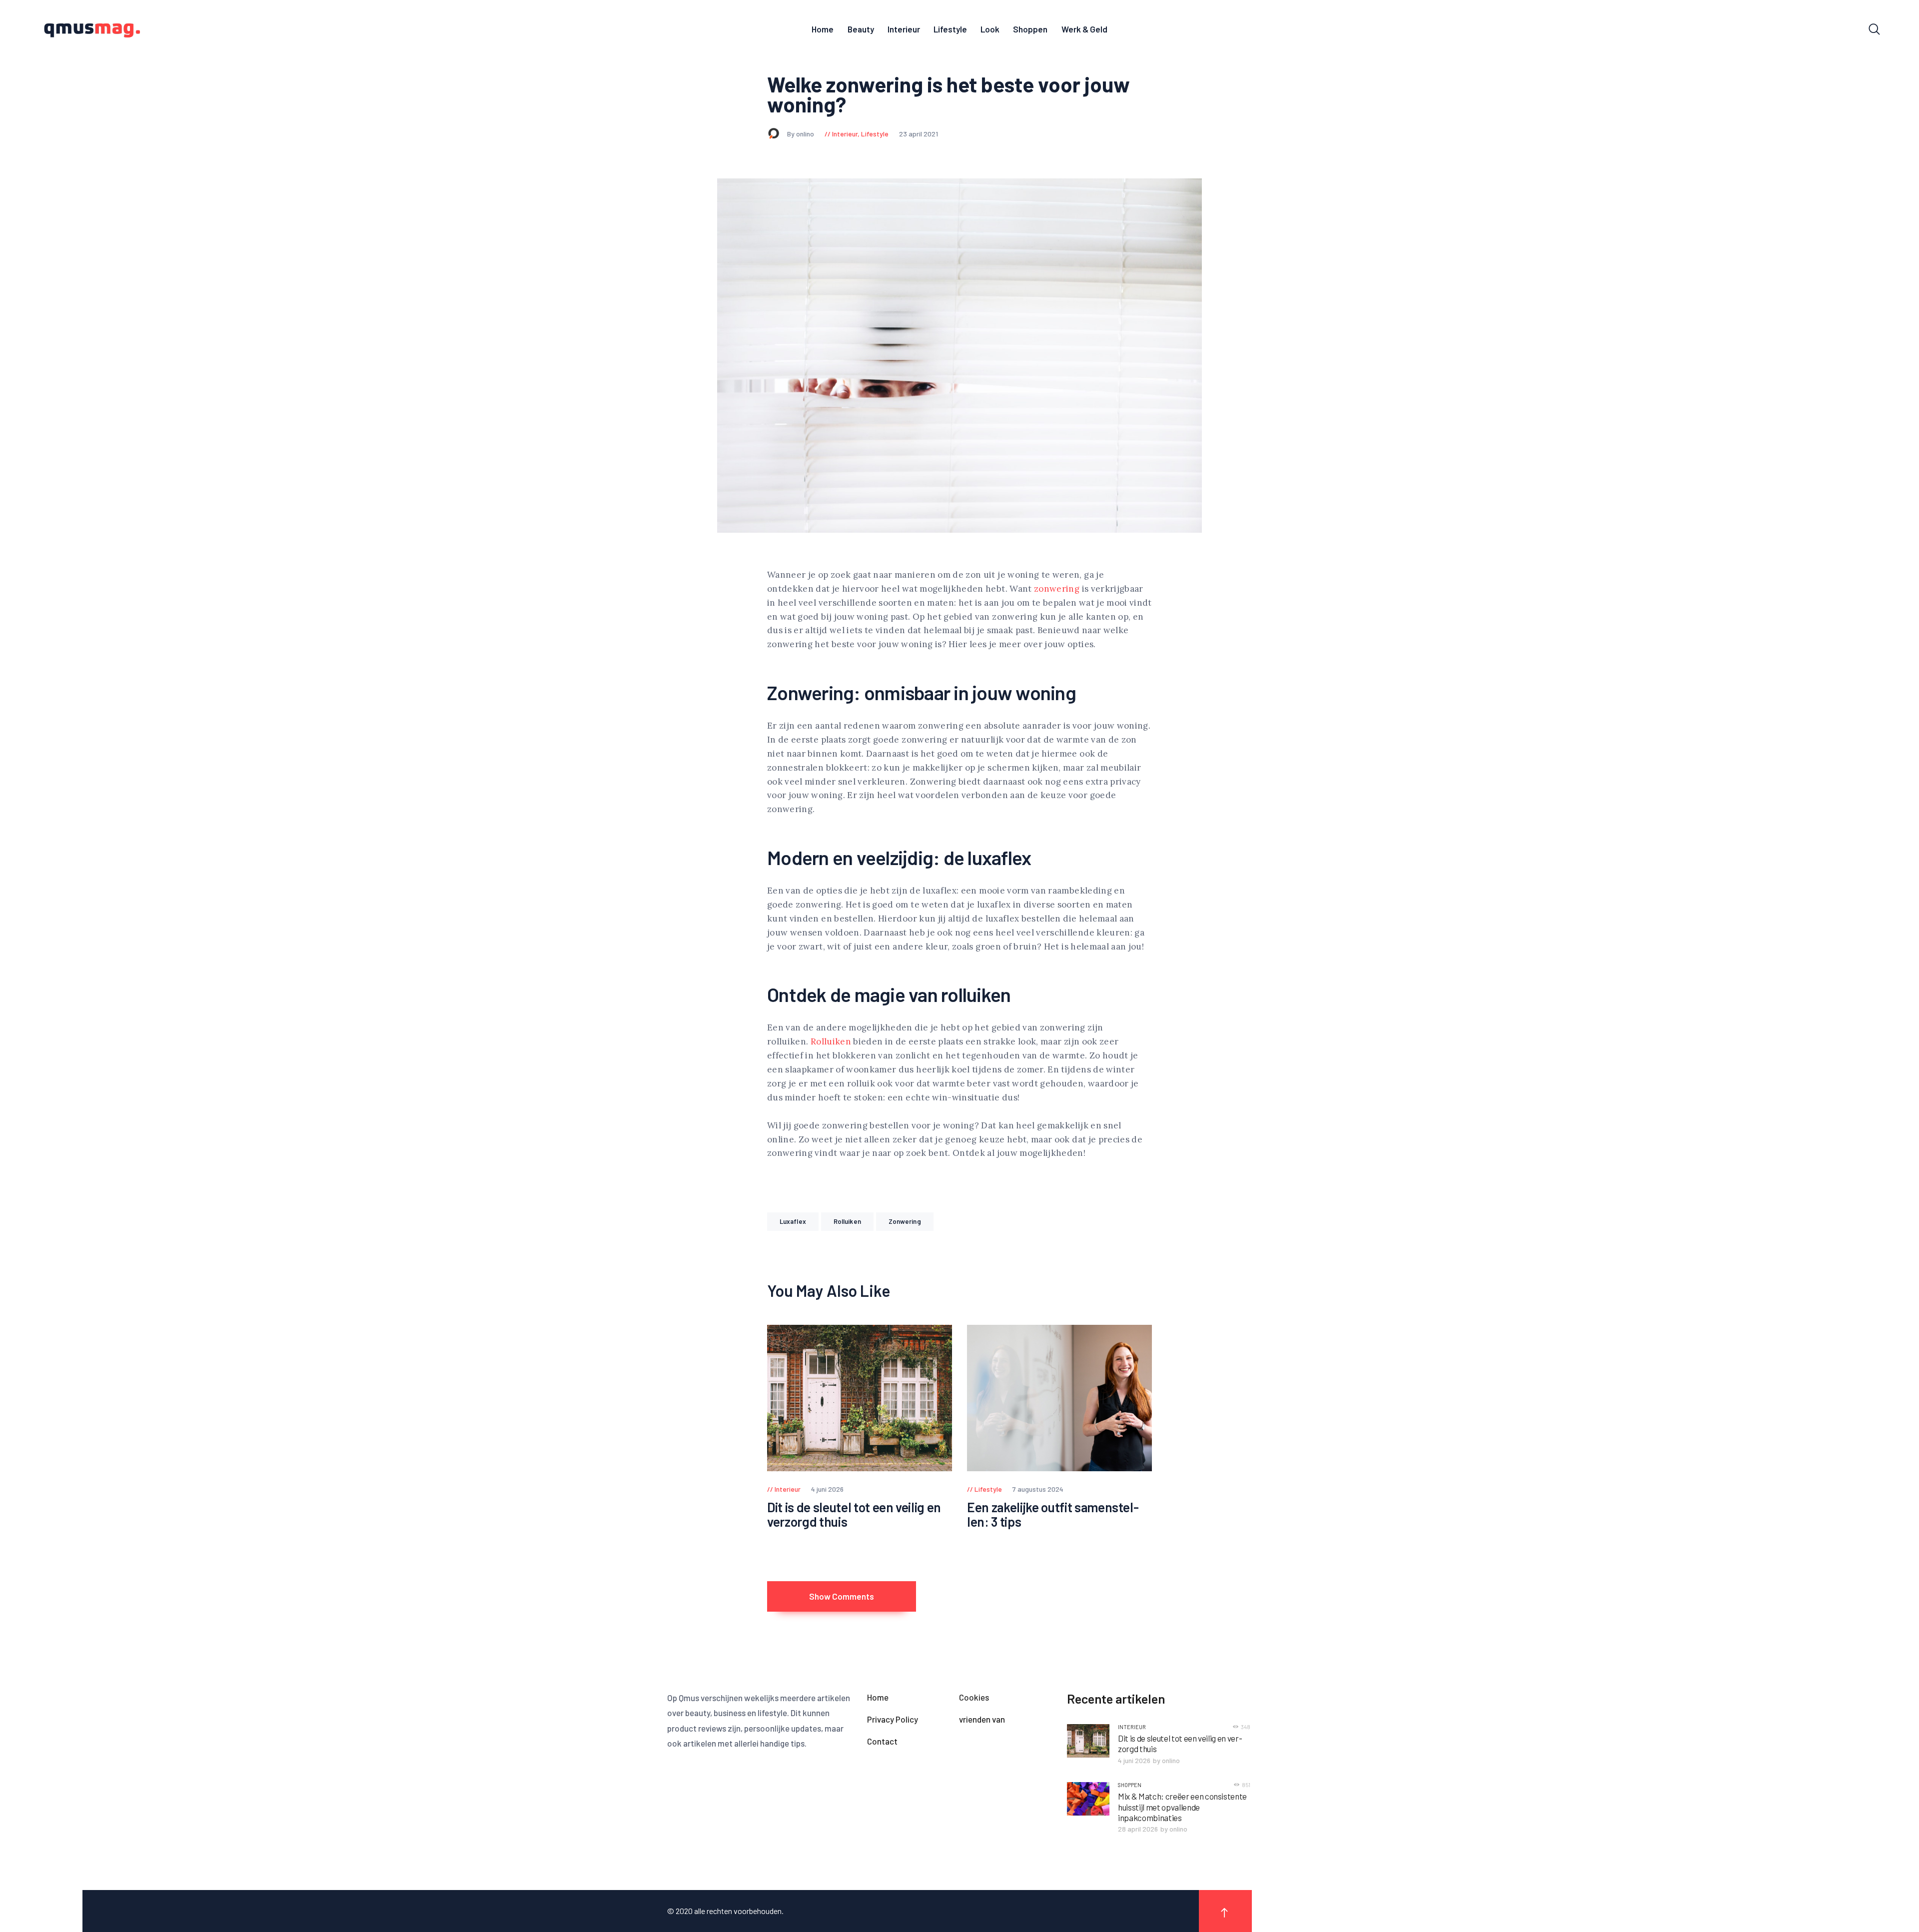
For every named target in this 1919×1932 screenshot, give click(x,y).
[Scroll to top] (1225, 1911)
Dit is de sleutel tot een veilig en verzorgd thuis (854, 1514)
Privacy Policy (893, 1719)
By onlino (801, 134)
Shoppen (1130, 1785)
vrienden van (982, 1719)
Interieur (845, 134)
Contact (882, 1741)
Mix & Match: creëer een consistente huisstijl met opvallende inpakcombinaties (1182, 1807)
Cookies (974, 1697)
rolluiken (847, 1221)
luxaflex (793, 1221)
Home (878, 1697)
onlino (1171, 1760)
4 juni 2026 (1134, 1760)
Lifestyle (875, 134)
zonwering (1057, 589)
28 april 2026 (1138, 1829)
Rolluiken (831, 1041)
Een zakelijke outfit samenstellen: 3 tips (1053, 1514)
